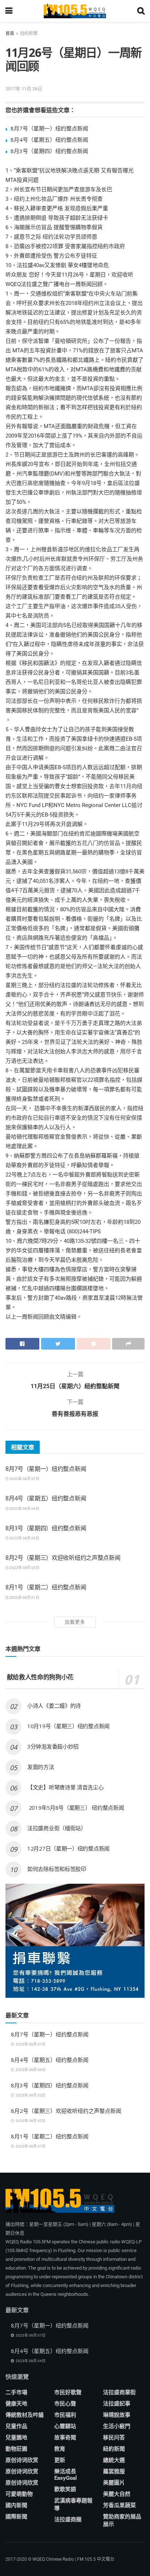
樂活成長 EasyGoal (66, 2475)
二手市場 (16, 2392)
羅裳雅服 (114, 2471)
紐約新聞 (29, 34)
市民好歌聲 (68, 2392)
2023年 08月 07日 (24, 1479)
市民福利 (65, 2415)
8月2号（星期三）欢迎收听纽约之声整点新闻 (63, 1558)
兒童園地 (16, 2438)
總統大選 (114, 2460)
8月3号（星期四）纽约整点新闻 (49, 151)
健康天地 (16, 2404)
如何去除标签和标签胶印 (57, 1869)
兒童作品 (16, 2426)
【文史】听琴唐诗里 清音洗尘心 (66, 1787)
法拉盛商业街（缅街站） (57, 1828)
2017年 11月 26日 (24, 89)
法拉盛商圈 (68, 2520)
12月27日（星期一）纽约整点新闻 (68, 1848)
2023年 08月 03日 (24, 1538)
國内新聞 (16, 2505)
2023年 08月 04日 (24, 1509)
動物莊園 (16, 2449)
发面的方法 (41, 1767)
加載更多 (75, 1622)
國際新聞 (16, 2517)
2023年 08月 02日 (24, 1568)
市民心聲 (65, 2404)
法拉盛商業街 (119, 2392)
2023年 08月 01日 (24, 1598)
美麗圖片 (114, 2483)
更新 (60, 2460)
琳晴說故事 (117, 2415)
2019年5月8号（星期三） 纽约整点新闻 (76, 1808)
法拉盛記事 (117, 2404)
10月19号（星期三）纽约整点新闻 (68, 1726)
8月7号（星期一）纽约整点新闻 (49, 128)
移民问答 (114, 2438)
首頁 (10, 34)
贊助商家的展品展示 (122, 2520)
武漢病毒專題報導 (73, 2504)
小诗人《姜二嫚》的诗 (54, 1706)
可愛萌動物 (19, 2494)
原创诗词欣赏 (22, 2460)
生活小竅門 (117, 2426)
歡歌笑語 (65, 2489)
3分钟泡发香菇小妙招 (53, 1746)
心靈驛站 (65, 2426)
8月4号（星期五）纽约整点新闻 (49, 140)
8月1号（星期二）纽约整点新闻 (46, 1587)
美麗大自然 (117, 2494)
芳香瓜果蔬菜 (119, 2505)
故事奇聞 (65, 2438)
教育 (60, 2449)
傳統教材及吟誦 (25, 2415)
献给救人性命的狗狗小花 (40, 1677)
